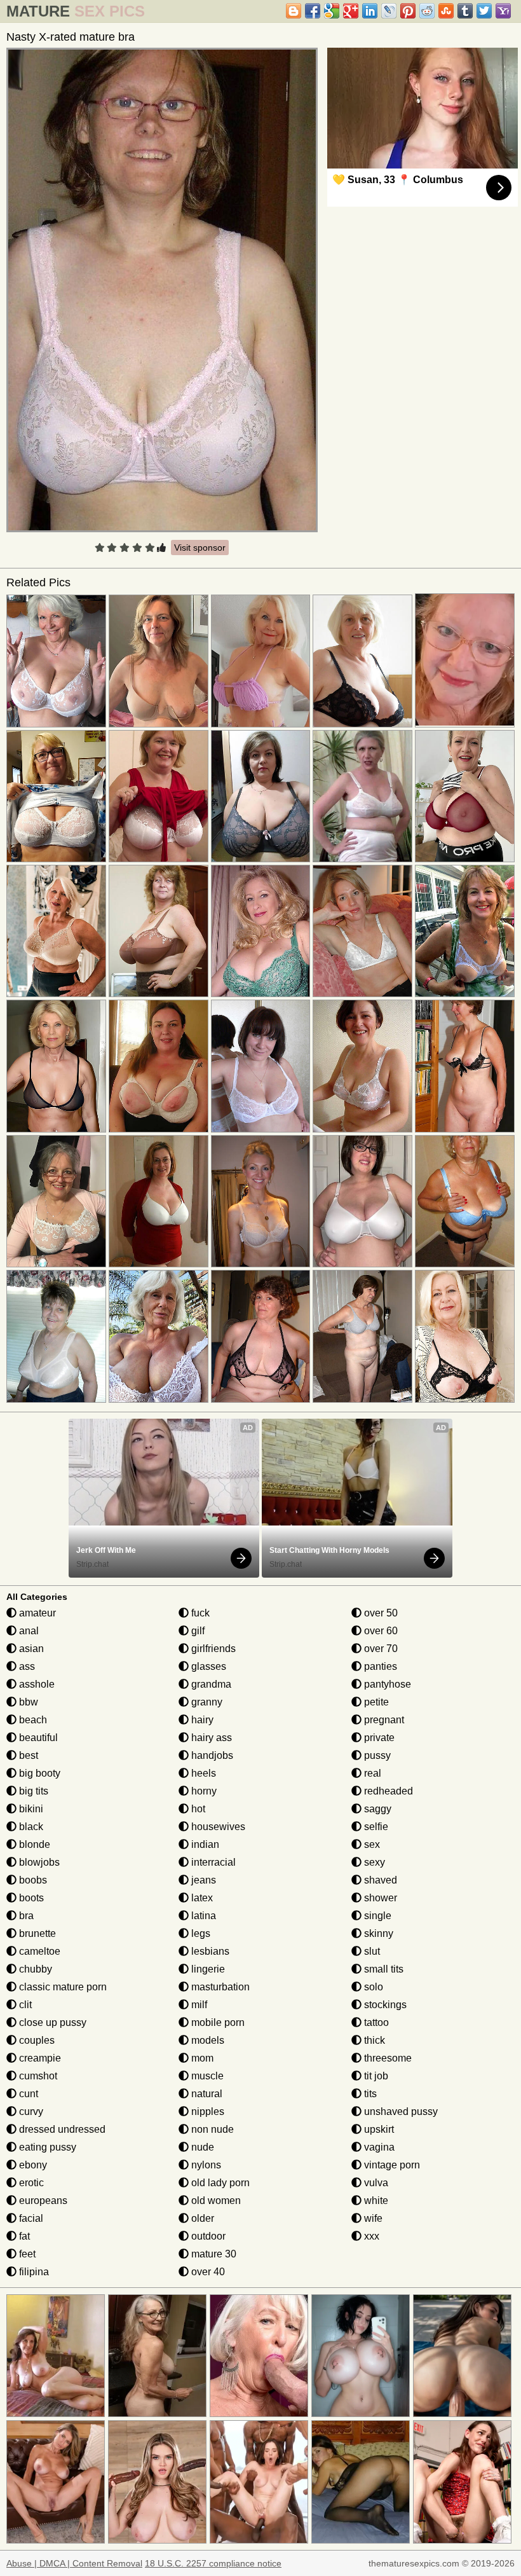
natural (206, 2094)
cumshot (37, 2076)
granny (206, 1702)
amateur (36, 1613)
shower (379, 1898)
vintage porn (391, 2165)
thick (373, 2040)
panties (379, 1666)
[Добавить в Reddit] (427, 11)
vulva (375, 2183)
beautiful (37, 1738)
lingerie (207, 1969)
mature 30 (213, 2254)
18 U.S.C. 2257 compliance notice (213, 2563)
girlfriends (212, 1649)
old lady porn (219, 2183)
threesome (387, 2058)
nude (201, 2147)
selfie (375, 1827)
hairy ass (210, 1738)
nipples (206, 2111)
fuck (199, 1613)
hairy (201, 1720)
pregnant (383, 1720)
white (375, 2201)
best (27, 1755)
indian (204, 1844)
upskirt (378, 2129)
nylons (205, 2165)
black (30, 1827)
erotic (30, 2183)
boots (30, 1898)
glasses (207, 1666)
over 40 (207, 2272)
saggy (376, 1809)
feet (26, 2254)
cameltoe (38, 1951)
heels (202, 1773)
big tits (32, 1791)
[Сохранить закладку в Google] (332, 11)
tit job (375, 2076)
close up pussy (51, 2022)
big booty (38, 1773)
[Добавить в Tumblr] (465, 11)
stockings (384, 2005)
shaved (379, 1880)
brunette (36, 1933)
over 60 (380, 1631)
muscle (206, 2076)
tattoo (375, 2022)
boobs (32, 1880)
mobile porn (217, 2022)
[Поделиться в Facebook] (313, 11)
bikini (30, 1809)
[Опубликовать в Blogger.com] (294, 11)
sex (371, 1844)
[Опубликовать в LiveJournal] (389, 11)
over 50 (380, 1613)
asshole (36, 1684)
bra (25, 1916)
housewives (217, 1827)
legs (200, 1933)
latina (202, 1916)
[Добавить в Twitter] (484, 11)
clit (24, 2005)
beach (32, 1720)
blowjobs (38, 1862)
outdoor (207, 2236)
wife (372, 2218)
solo (372, 1987)
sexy (373, 1862)
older (201, 2218)
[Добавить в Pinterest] (408, 11)
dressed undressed (61, 2129)
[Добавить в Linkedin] (370, 11)
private (378, 1738)
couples (36, 2040)
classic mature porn (62, 1987)
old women (215, 2201)
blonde (33, 1844)
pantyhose (386, 1684)
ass (26, 1666)
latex (201, 1898)
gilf (197, 1631)
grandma (210, 1684)
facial (30, 2218)
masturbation (219, 1987)
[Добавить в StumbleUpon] (446, 11)
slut (371, 1951)
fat (23, 2236)
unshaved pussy (400, 2111)
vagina (378, 2147)
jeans (202, 1880)
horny (203, 1791)
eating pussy (46, 2147)
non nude (211, 2129)
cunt (27, 2094)
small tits (382, 1969)
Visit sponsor (200, 548)
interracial (212, 1862)
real (371, 1773)
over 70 (380, 1649)
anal (28, 1631)
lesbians (209, 1951)
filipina (33, 2272)
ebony (32, 2165)
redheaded (387, 1791)
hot (197, 1809)
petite (375, 1702)
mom (201, 2058)
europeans (42, 2201)
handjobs (211, 1755)
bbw (27, 1702)
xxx (370, 2236)
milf (198, 2005)
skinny (377, 1933)
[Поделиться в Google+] (351, 11)
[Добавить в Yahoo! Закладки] (503, 11)
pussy (376, 1755)
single (376, 1916)
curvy (30, 2111)
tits (369, 2094)
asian (30, 1649)
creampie (39, 2058)
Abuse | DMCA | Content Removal (74, 2563)
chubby (34, 1969)
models (206, 2040)
